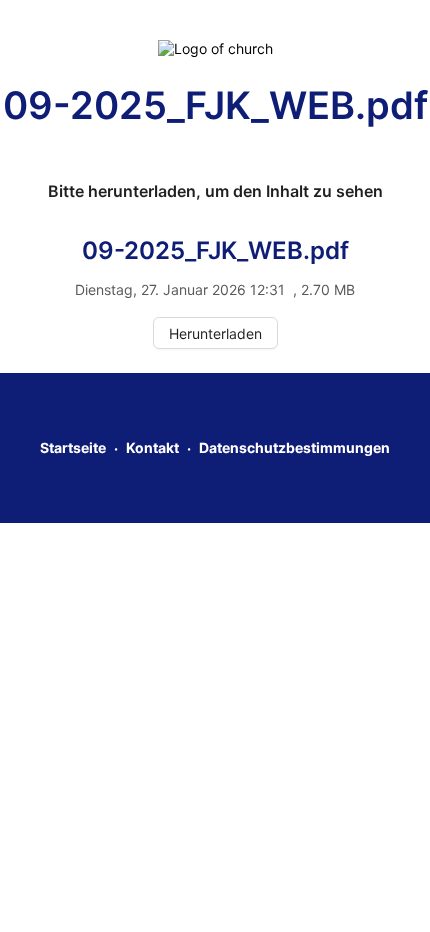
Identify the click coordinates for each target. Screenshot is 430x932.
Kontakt (152, 447)
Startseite (73, 447)
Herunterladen (215, 333)
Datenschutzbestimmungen (294, 447)
